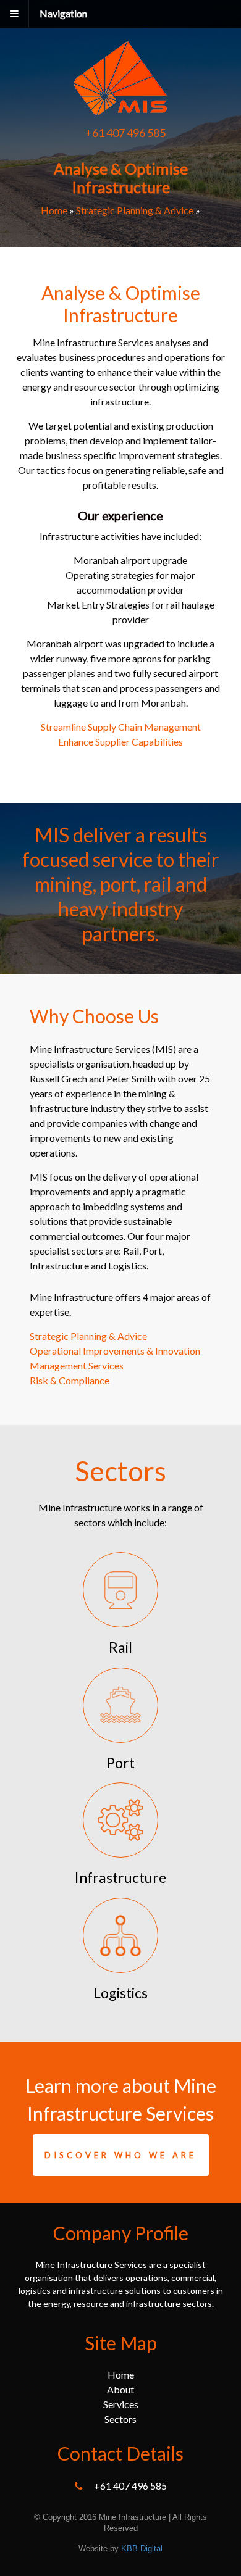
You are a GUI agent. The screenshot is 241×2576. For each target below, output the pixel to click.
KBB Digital (142, 2549)
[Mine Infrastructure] (120, 109)
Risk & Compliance (70, 1380)
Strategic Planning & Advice (135, 210)
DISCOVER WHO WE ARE (120, 2155)
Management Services (77, 1365)
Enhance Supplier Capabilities (120, 742)
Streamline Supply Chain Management (121, 727)
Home (54, 210)
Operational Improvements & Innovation (115, 1351)
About (120, 2389)
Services (121, 2404)
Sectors (120, 2419)
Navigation (63, 13)
